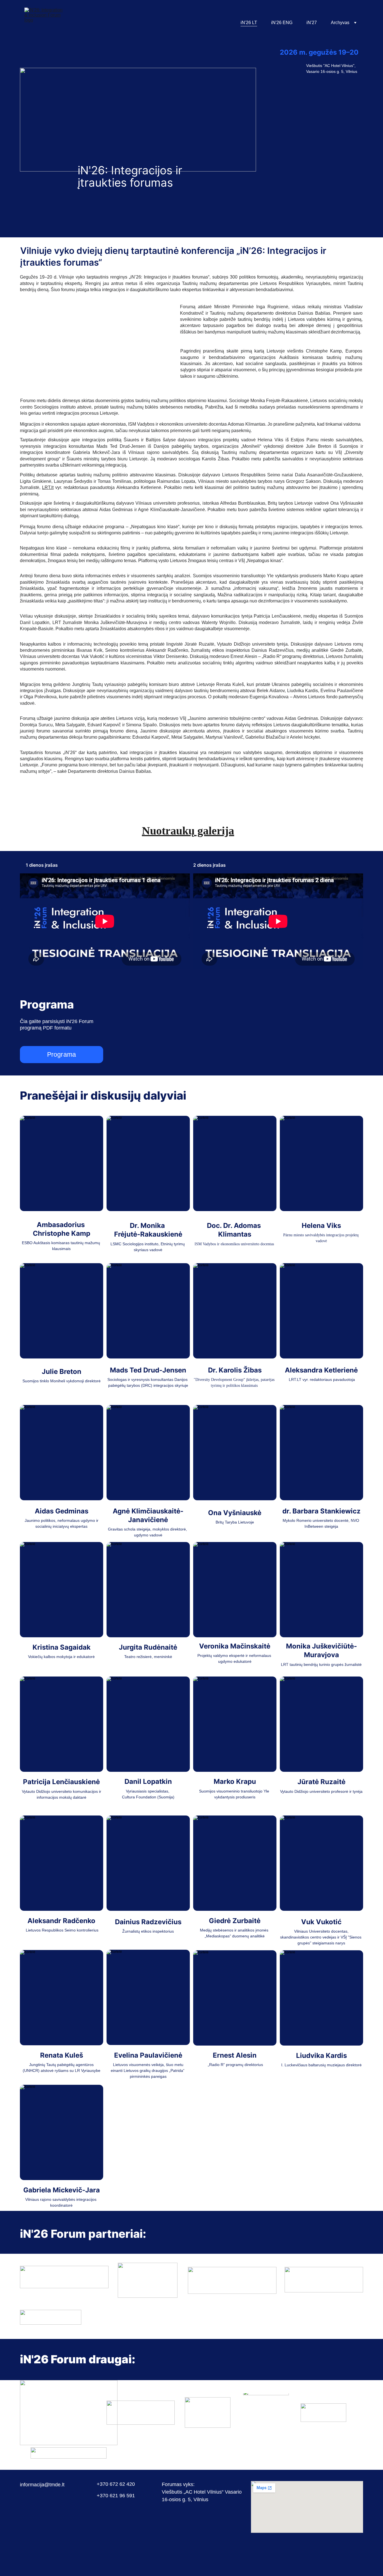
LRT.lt (48, 487)
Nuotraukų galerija (188, 831)
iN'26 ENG (282, 23)
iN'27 (312, 23)
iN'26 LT (249, 23)
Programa (62, 1054)
